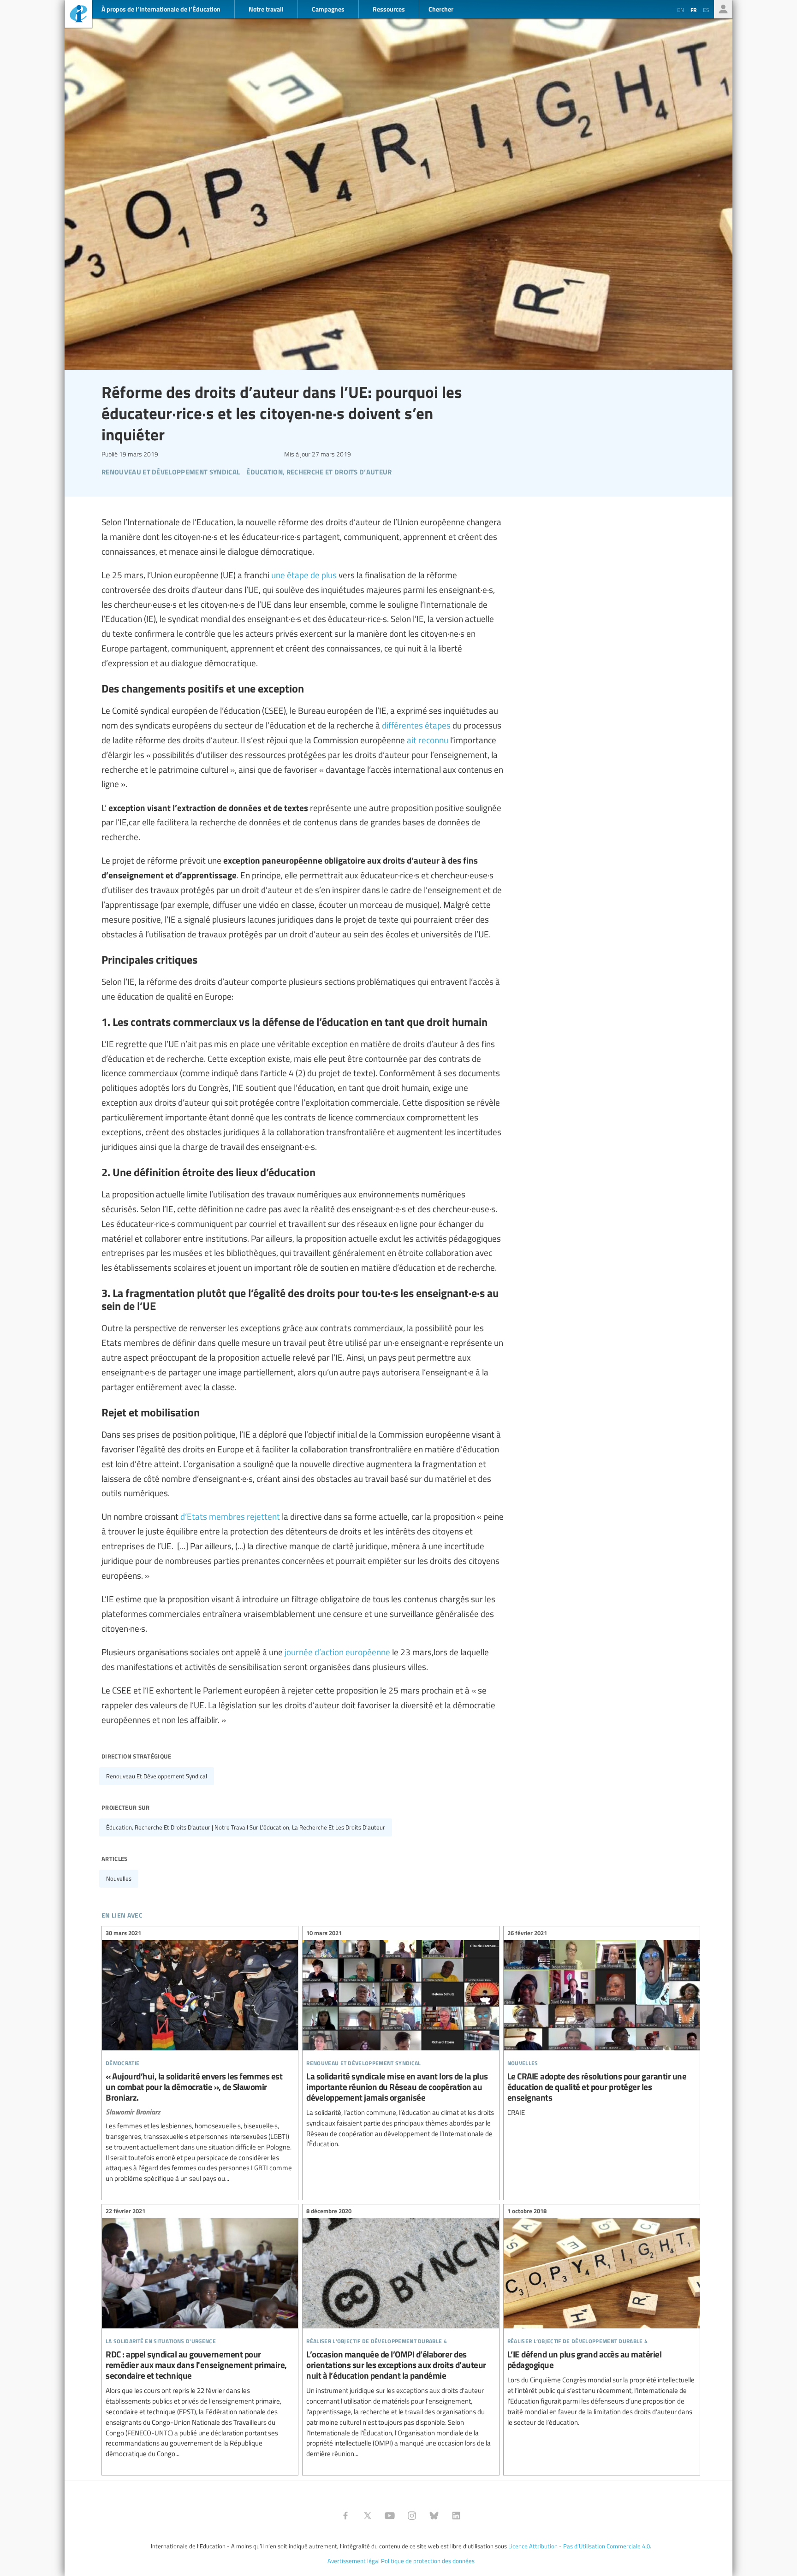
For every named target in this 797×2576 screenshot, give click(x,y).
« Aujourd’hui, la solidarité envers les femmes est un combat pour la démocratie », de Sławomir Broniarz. (200, 2057)
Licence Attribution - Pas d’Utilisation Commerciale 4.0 (579, 2546)
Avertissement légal (354, 2561)
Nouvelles (119, 1878)
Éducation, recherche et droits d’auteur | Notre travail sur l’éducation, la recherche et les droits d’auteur (246, 1827)
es (706, 10)
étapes (438, 725)
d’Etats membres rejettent (230, 1516)
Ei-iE (78, 15)
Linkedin (456, 2516)
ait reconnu (428, 740)
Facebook (345, 2516)
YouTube (390, 2516)
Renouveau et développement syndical (157, 1776)
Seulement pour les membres (723, 9)
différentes (402, 725)
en (681, 10)
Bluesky (434, 2516)
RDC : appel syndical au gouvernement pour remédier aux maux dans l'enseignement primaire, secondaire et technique (200, 2334)
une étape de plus (304, 574)
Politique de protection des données (428, 2561)
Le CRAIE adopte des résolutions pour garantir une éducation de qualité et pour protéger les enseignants (602, 2024)
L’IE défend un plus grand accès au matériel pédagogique (602, 2318)
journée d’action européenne (337, 1652)
